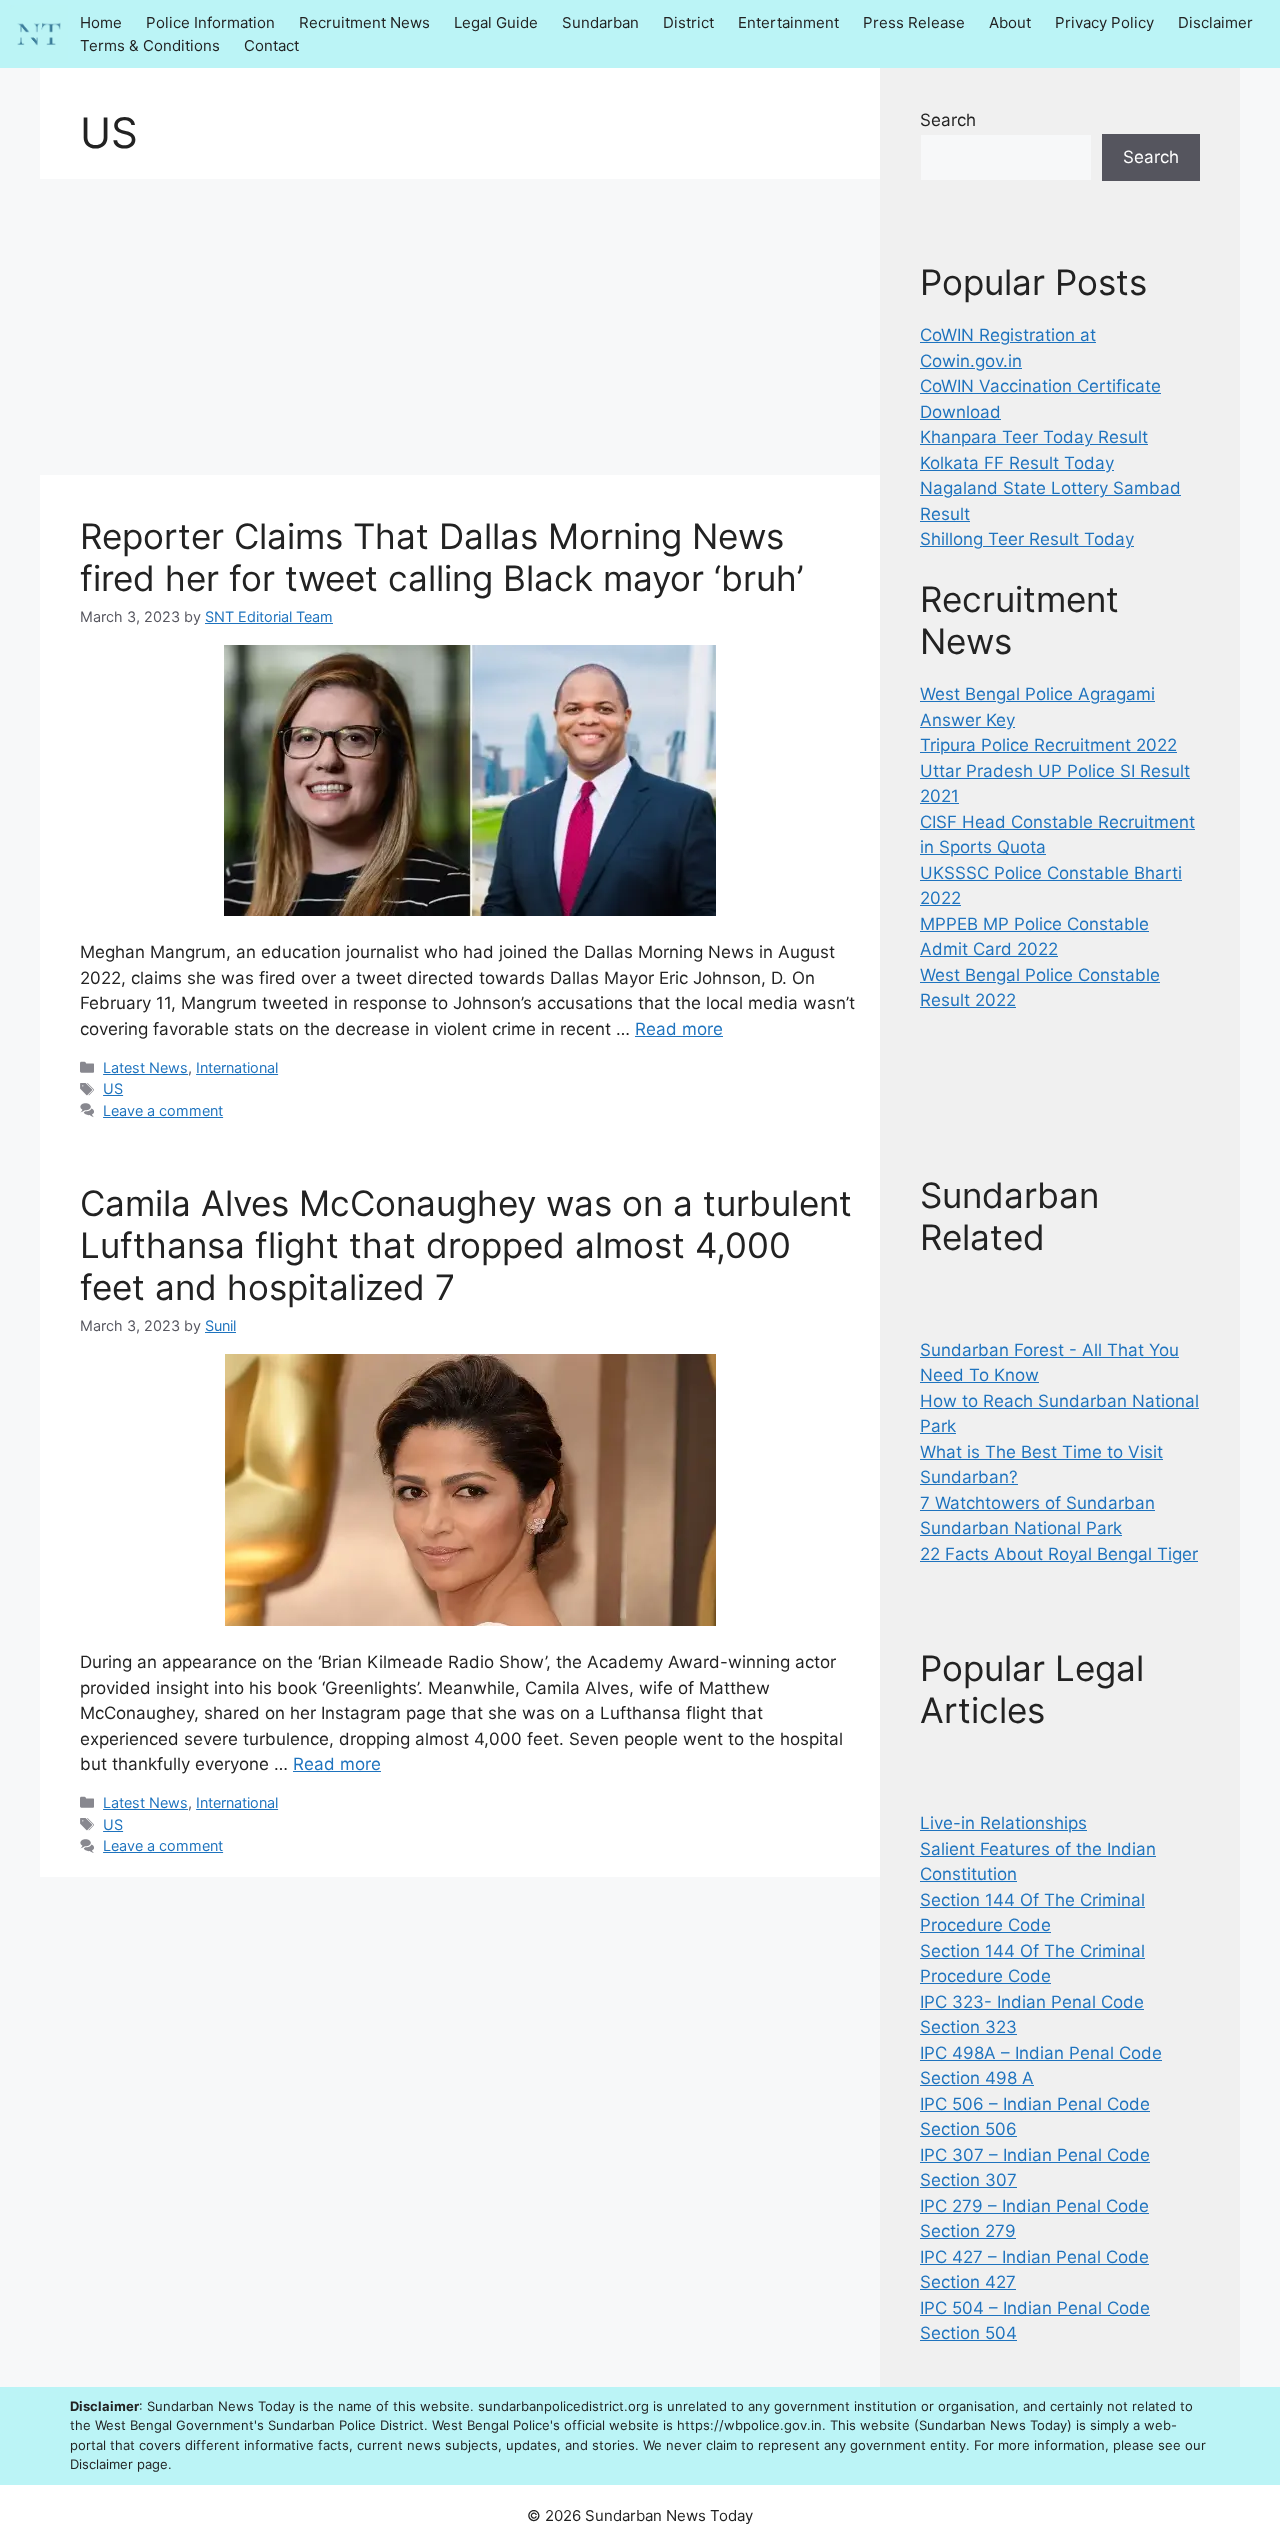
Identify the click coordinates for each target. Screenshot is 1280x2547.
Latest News (145, 1067)
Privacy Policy (1104, 22)
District (688, 22)
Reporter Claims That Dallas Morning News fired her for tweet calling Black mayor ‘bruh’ (441, 557)
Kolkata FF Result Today (1017, 463)
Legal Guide (496, 22)
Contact (271, 45)
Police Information (210, 22)
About (1010, 22)
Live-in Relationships (1003, 1823)
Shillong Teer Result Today (1027, 539)
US (113, 1088)
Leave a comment (163, 1110)
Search (948, 120)
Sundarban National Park (1021, 1528)
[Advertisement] (460, 327)
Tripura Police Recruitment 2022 (1048, 745)
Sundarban (600, 22)
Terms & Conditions (150, 45)
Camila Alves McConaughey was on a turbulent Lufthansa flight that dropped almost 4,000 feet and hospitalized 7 (466, 1245)
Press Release (914, 22)
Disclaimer (1215, 22)
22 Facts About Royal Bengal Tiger (1059, 1554)
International (237, 1067)
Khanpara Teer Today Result (1034, 437)
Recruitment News (364, 22)
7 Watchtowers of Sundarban (1037, 1503)
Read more (679, 1029)
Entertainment (788, 22)
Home (101, 22)
